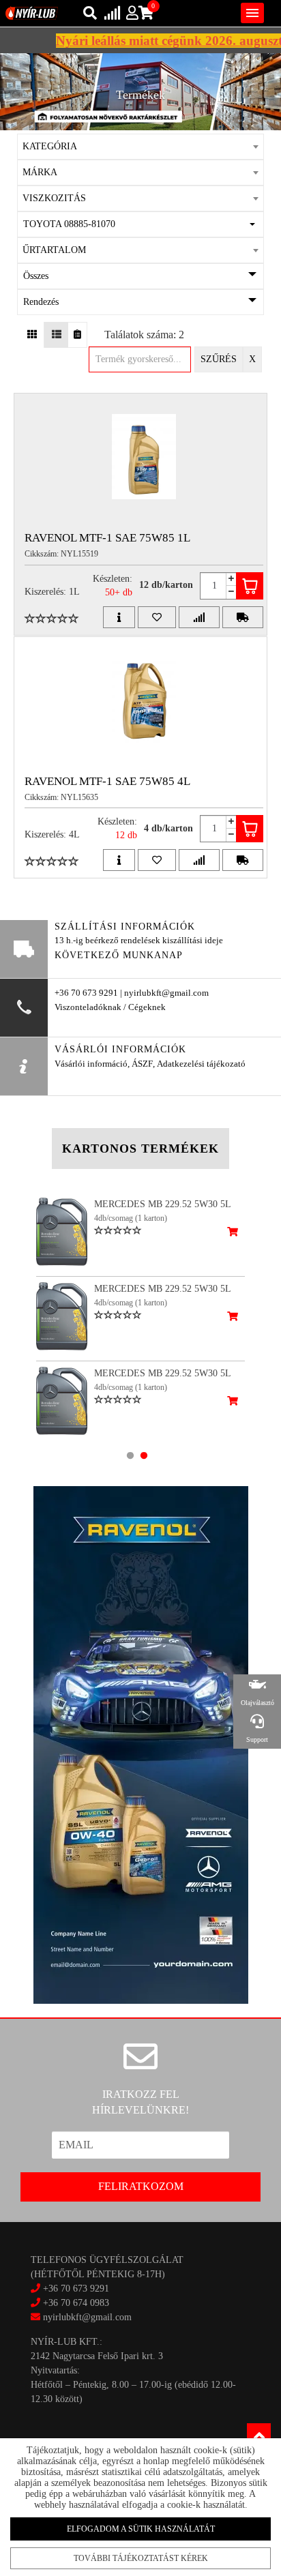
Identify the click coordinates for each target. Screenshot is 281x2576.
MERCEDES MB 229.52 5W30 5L (163, 1204)
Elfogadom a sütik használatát (141, 2529)
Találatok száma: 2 (144, 335)
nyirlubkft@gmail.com (86, 2317)
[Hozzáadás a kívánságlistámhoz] (157, 617)
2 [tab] (144, 1455)
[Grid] (32, 335)
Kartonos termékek (140, 1149)
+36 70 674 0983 (76, 2303)
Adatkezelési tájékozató (201, 1064)
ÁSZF (142, 1064)
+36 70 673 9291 (76, 2289)
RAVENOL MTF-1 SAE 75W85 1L (107, 538)
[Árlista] (77, 335)
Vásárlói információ (91, 1064)
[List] (56, 335)
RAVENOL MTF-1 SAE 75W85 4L (107, 781)
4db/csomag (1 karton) (131, 1218)
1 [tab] (130, 1455)
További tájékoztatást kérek (141, 2558)
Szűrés (219, 359)
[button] (140, 224)
